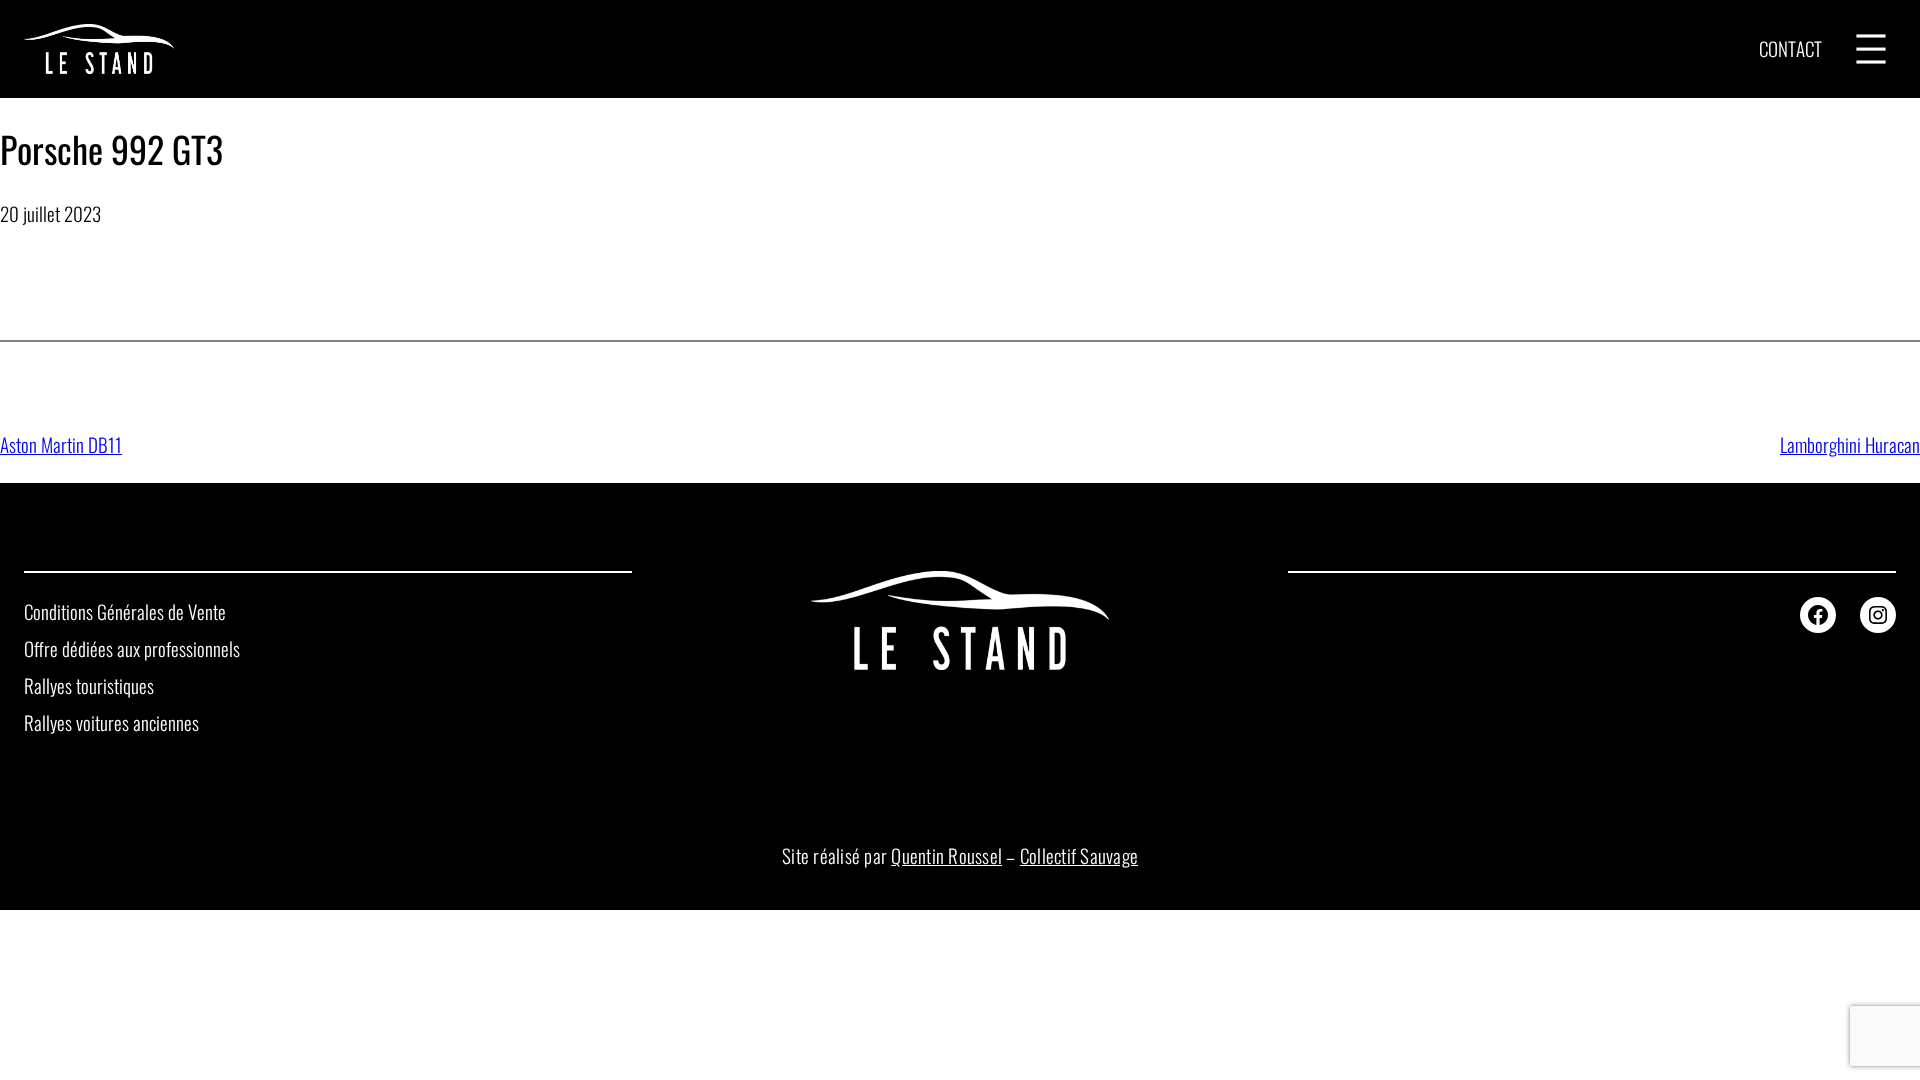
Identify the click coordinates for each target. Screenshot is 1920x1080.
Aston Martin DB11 (61, 444)
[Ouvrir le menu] (1871, 49)
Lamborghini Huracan (1850, 444)
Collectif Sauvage (1079, 855)
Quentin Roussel (946, 855)
